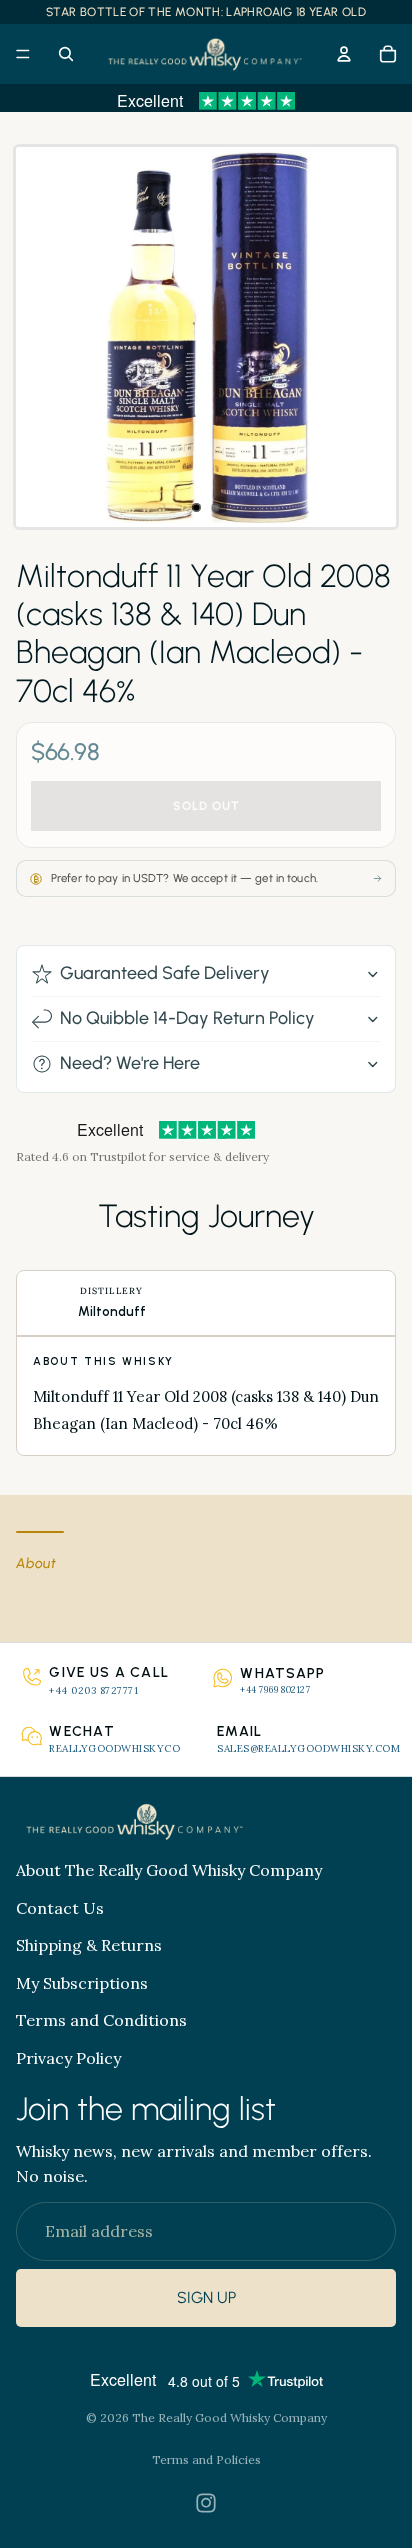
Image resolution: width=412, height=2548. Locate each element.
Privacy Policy (68, 2058)
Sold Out (206, 806)
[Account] (344, 54)
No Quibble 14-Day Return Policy (187, 1018)
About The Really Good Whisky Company (169, 1870)
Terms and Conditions (101, 2021)
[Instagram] (206, 2503)
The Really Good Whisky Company (229, 2417)
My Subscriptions (82, 1983)
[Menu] (23, 54)
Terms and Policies (206, 2459)
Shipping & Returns (89, 1945)
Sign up (206, 2298)
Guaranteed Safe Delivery (165, 973)
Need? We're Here (130, 1063)
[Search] (66, 54)
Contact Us (60, 1908)
